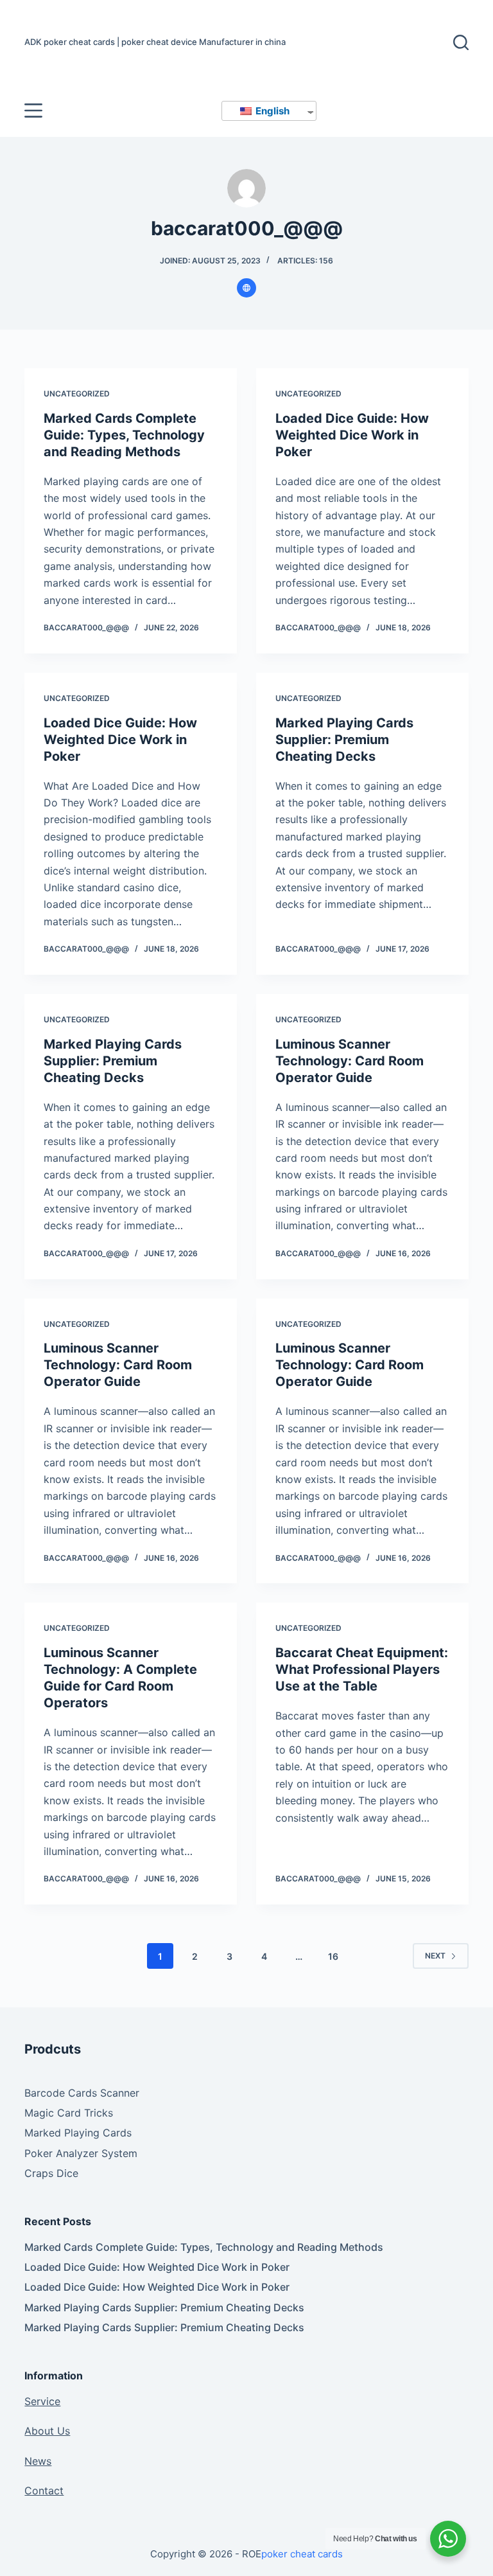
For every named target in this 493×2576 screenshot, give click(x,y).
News (38, 2461)
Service (42, 2401)
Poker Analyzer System (81, 2153)
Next (435, 1956)
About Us (47, 2431)
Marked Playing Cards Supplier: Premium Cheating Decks (344, 740)
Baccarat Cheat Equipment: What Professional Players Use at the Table (362, 1669)
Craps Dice (51, 2173)
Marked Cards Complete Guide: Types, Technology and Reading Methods (124, 435)
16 (333, 1956)
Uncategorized (77, 394)
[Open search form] (461, 42)
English (272, 111)
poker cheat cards (302, 2554)
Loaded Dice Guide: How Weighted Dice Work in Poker (352, 435)
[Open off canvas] (33, 111)
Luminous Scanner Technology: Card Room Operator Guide (350, 1061)
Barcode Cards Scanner (82, 2093)
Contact (44, 2491)
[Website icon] (246, 288)
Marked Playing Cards (78, 2133)
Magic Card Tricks (69, 2113)
